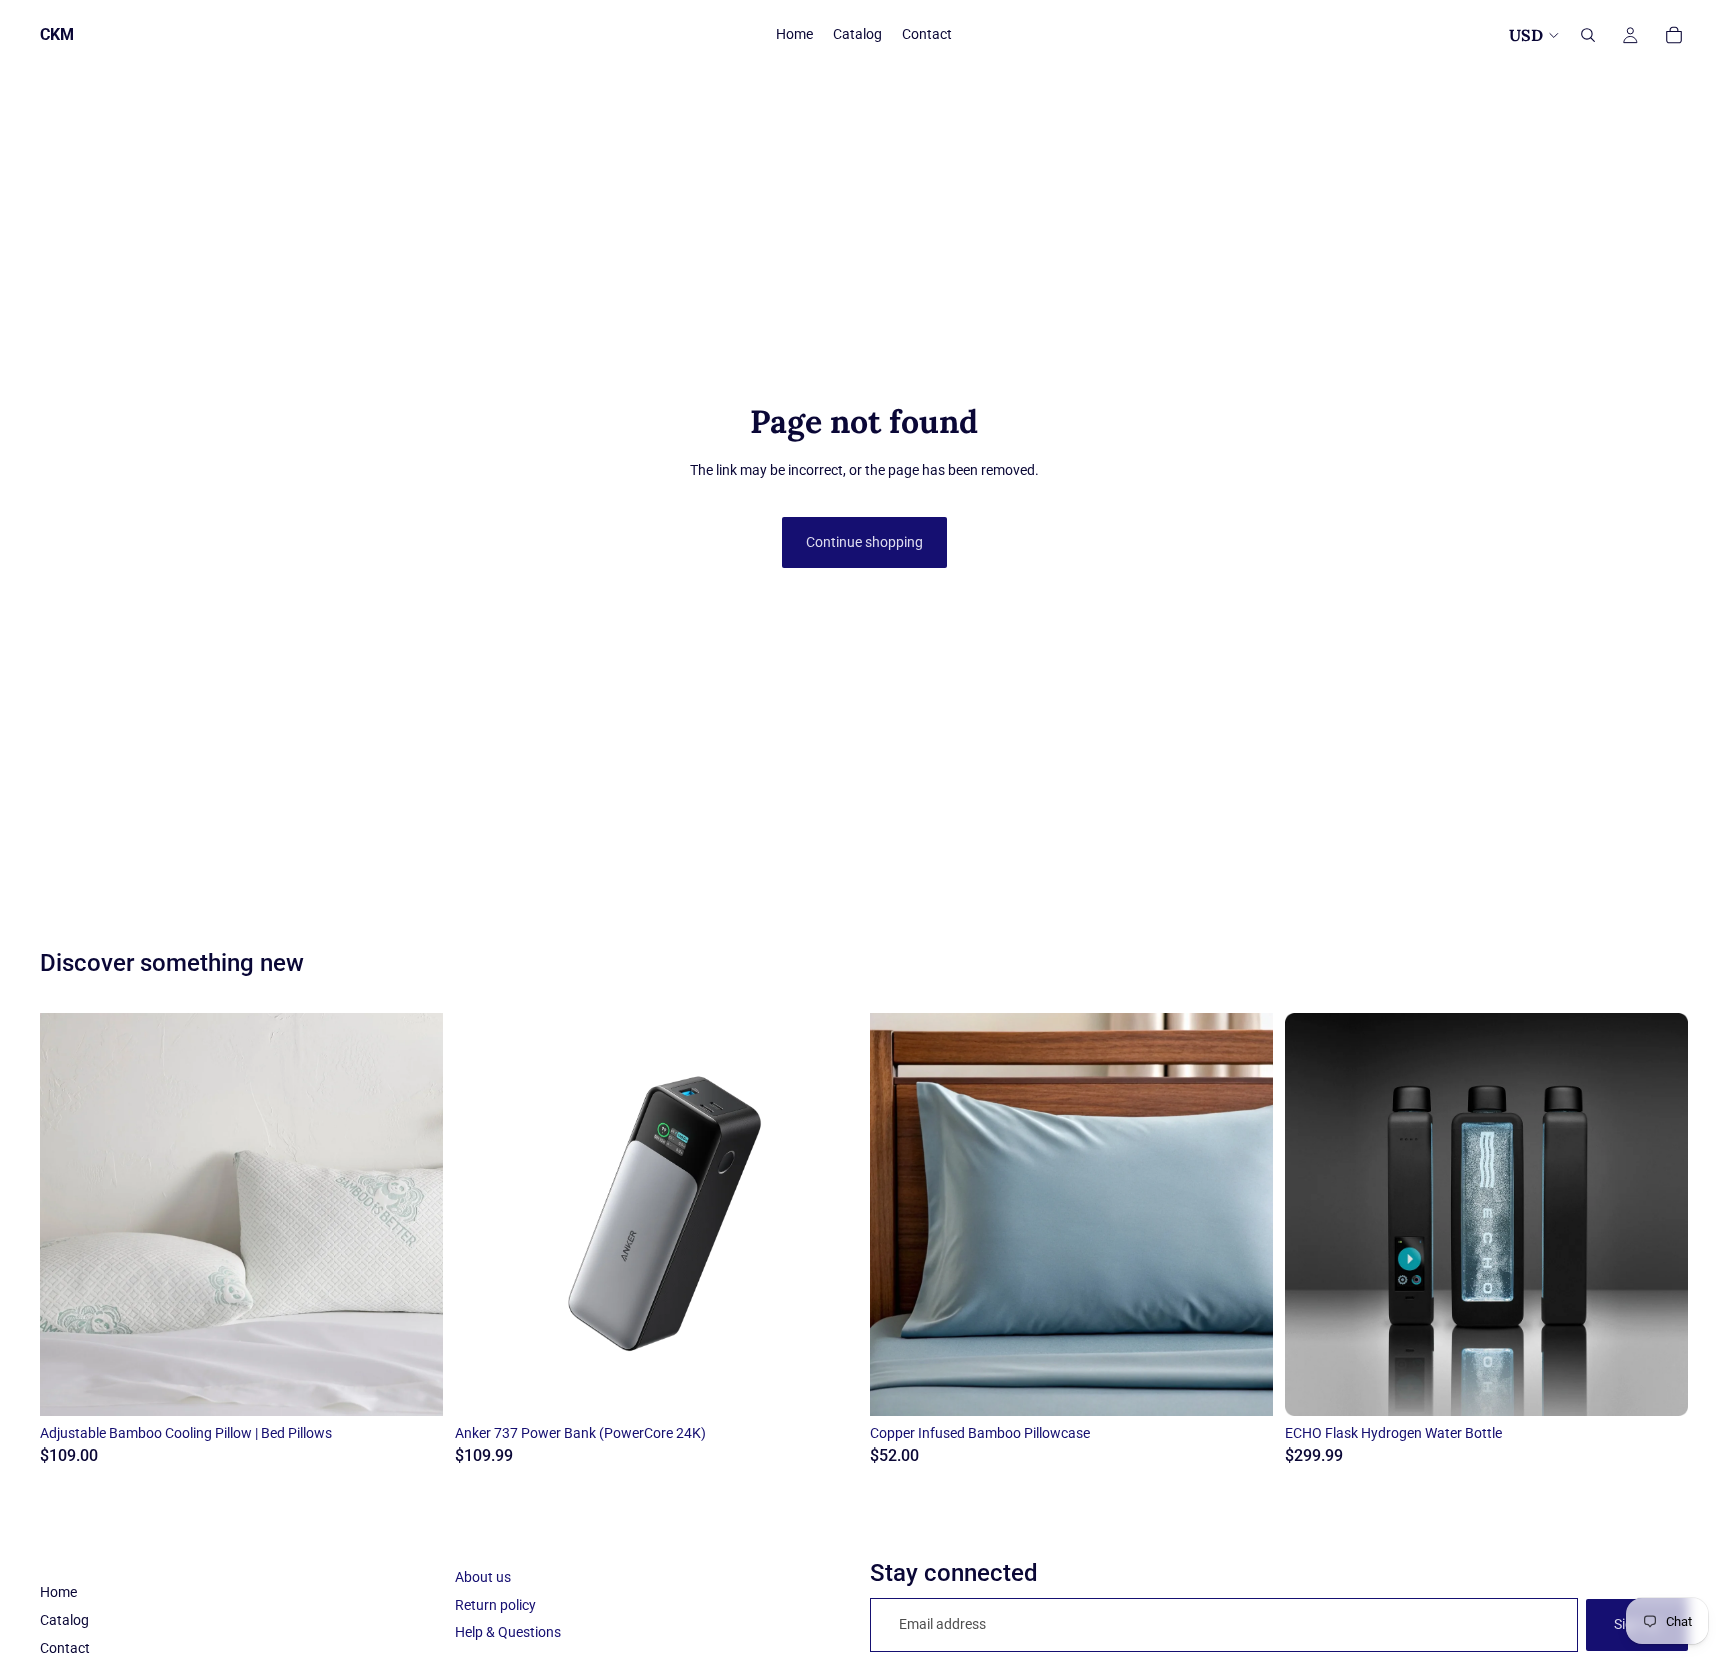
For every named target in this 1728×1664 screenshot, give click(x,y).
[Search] (1588, 35)
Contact (65, 1648)
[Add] (827, 1385)
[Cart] (1674, 35)
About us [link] (483, 1577)
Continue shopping (864, 542)
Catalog (64, 1620)
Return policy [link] (495, 1605)
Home (58, 1592)
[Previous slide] (70, 1214)
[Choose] (412, 1385)
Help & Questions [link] (508, 1632)
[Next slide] (413, 1214)
